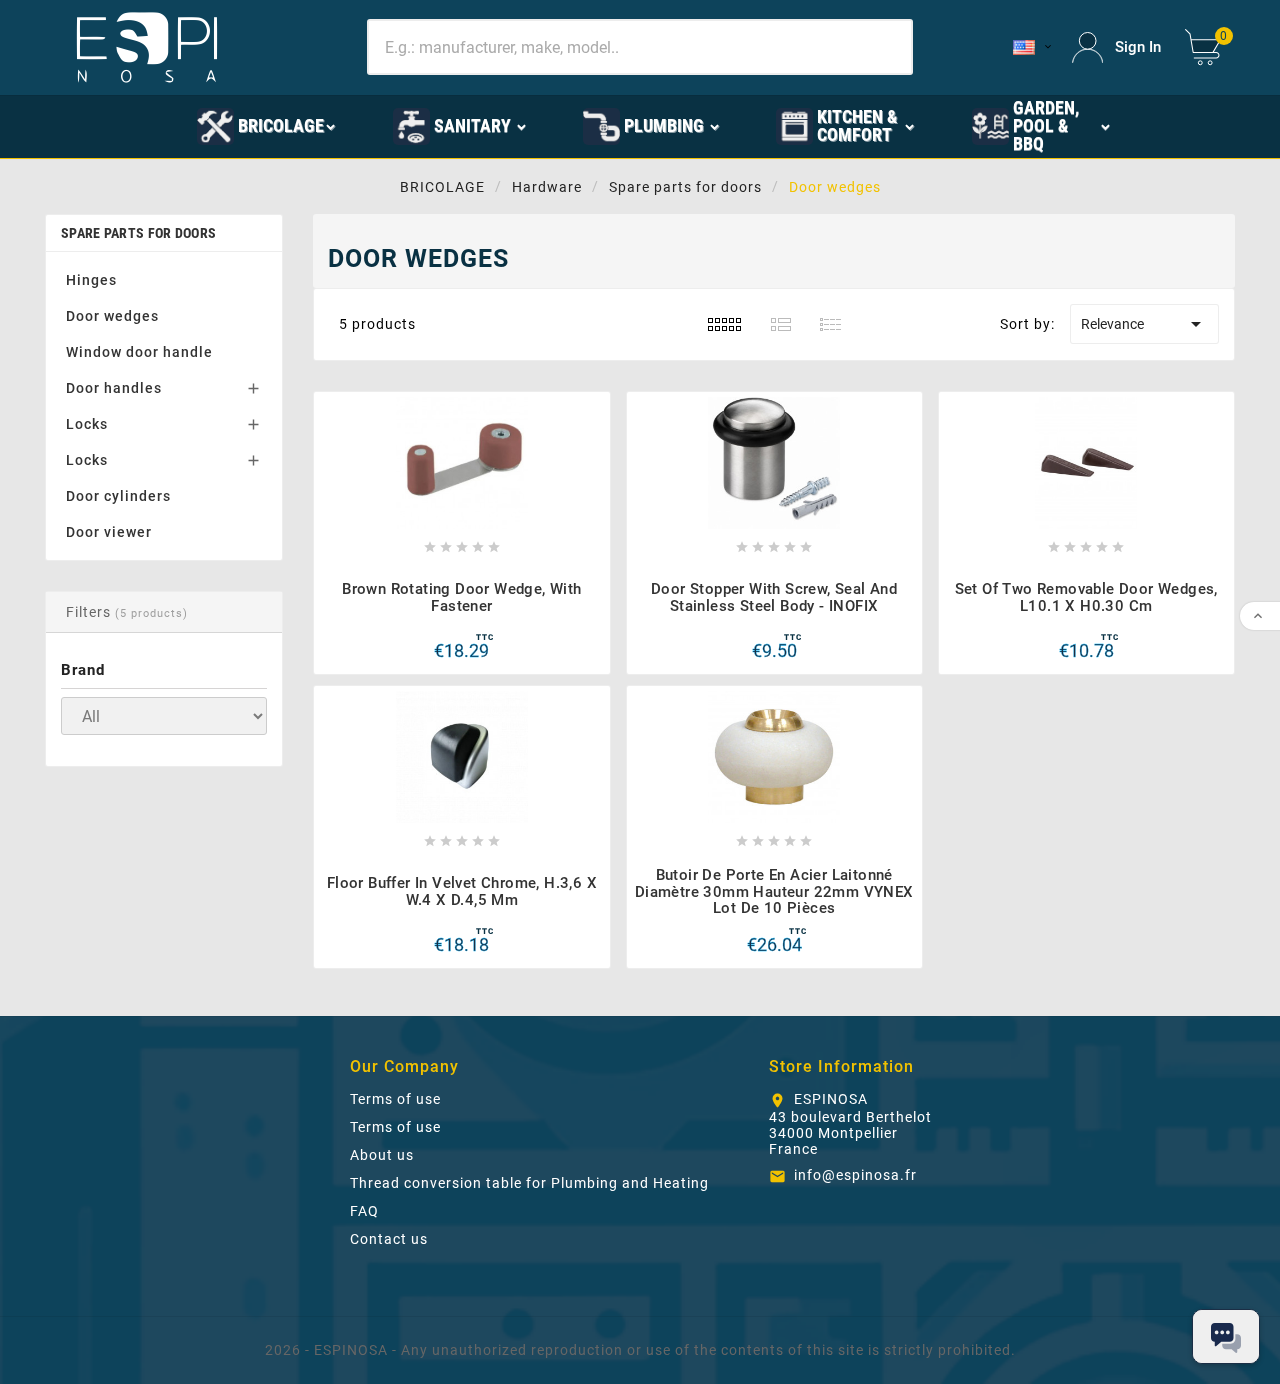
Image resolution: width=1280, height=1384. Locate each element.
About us (382, 1155)
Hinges (91, 280)
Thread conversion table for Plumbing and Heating (529, 1183)
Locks (87, 424)
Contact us (389, 1239)
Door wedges (112, 316)
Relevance (1144, 324)
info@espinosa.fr (855, 1175)
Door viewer (109, 532)
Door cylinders (118, 496)
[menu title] (143, 125)
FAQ (364, 1211)
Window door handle (139, 352)
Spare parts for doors (138, 233)
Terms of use (395, 1099)
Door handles (114, 388)
